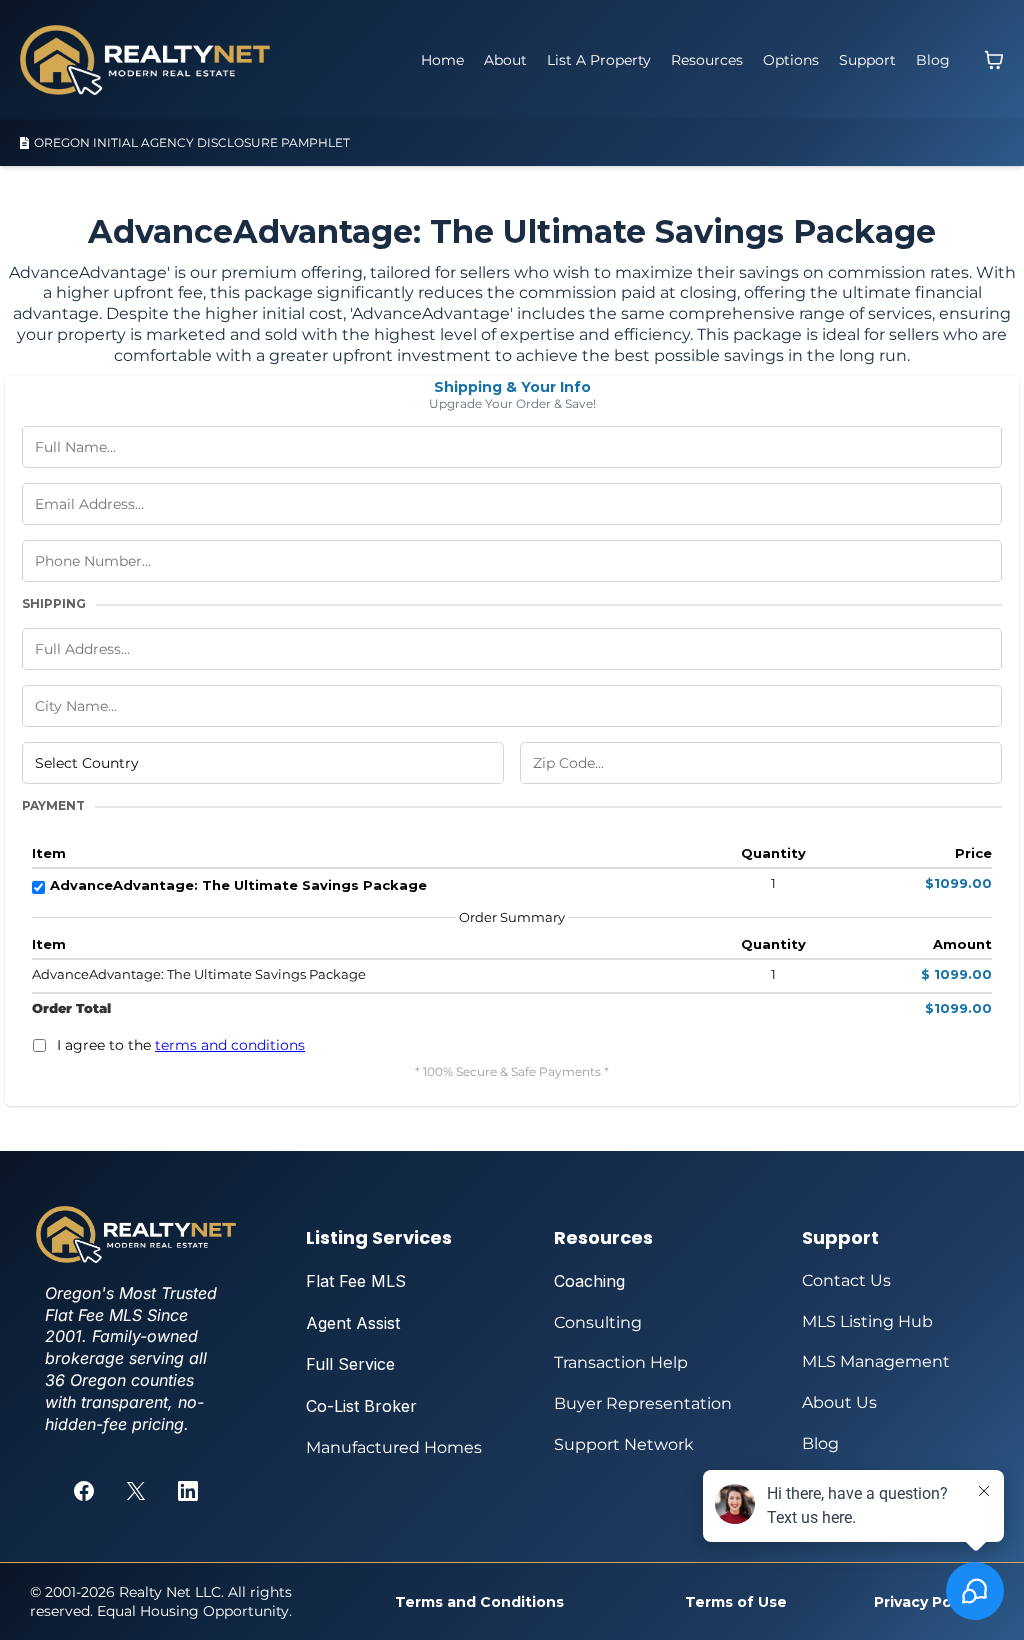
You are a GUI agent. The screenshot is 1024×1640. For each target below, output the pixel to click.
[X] (136, 1491)
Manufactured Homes (394, 1447)
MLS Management (876, 1361)
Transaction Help (621, 1362)
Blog (933, 60)
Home (442, 60)
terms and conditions (230, 1045)
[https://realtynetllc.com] (145, 60)
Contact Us (846, 1280)
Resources (707, 60)
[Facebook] (84, 1491)
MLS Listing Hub (867, 1321)
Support (867, 60)
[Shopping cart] (994, 60)
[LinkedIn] (188, 1491)
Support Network (624, 1444)
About (505, 60)
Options (791, 60)
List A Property (599, 60)
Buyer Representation (643, 1403)
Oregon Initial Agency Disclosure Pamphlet (192, 142)
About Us (839, 1402)
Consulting (598, 1322)
